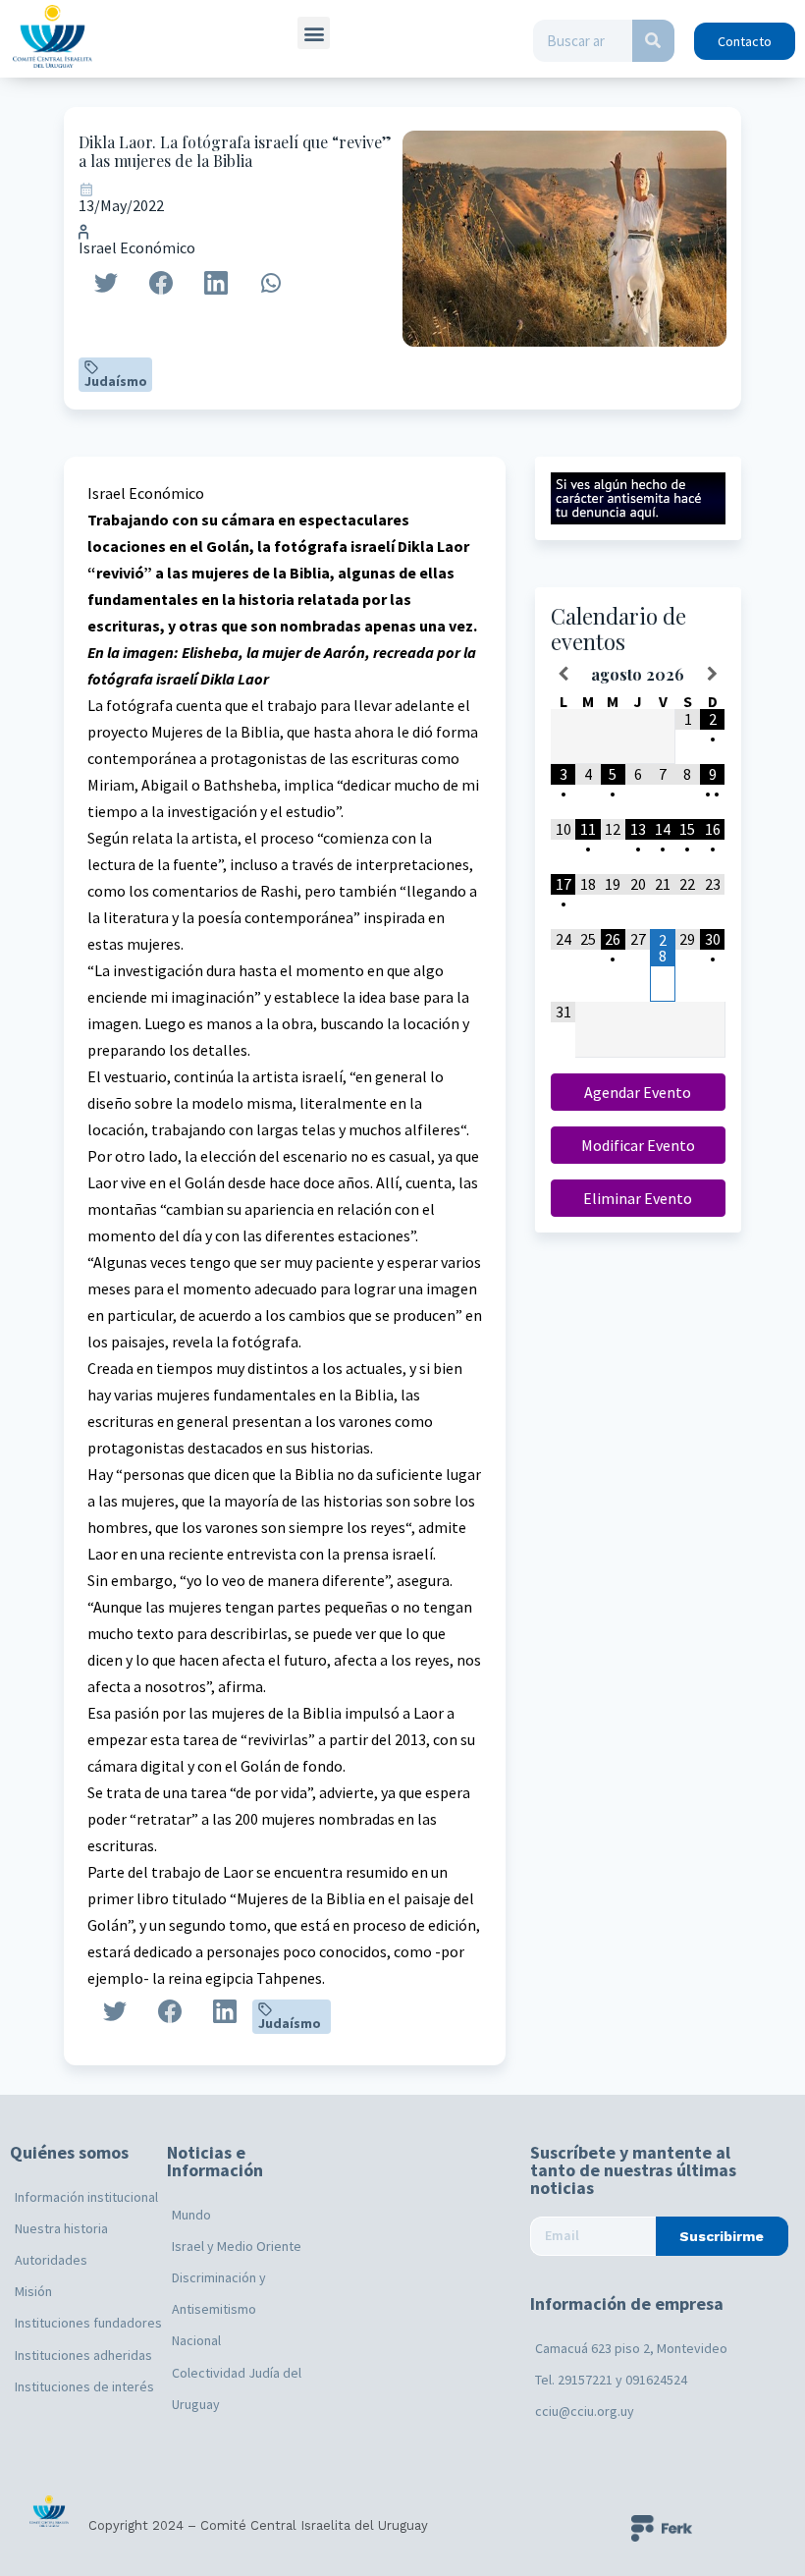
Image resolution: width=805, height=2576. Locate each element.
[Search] (653, 41)
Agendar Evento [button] (638, 1092)
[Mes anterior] (563, 674)
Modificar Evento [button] (638, 1145)
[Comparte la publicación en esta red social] (106, 283)
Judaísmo (116, 381)
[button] (314, 33)
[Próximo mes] (712, 674)
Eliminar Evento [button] (638, 1198)
